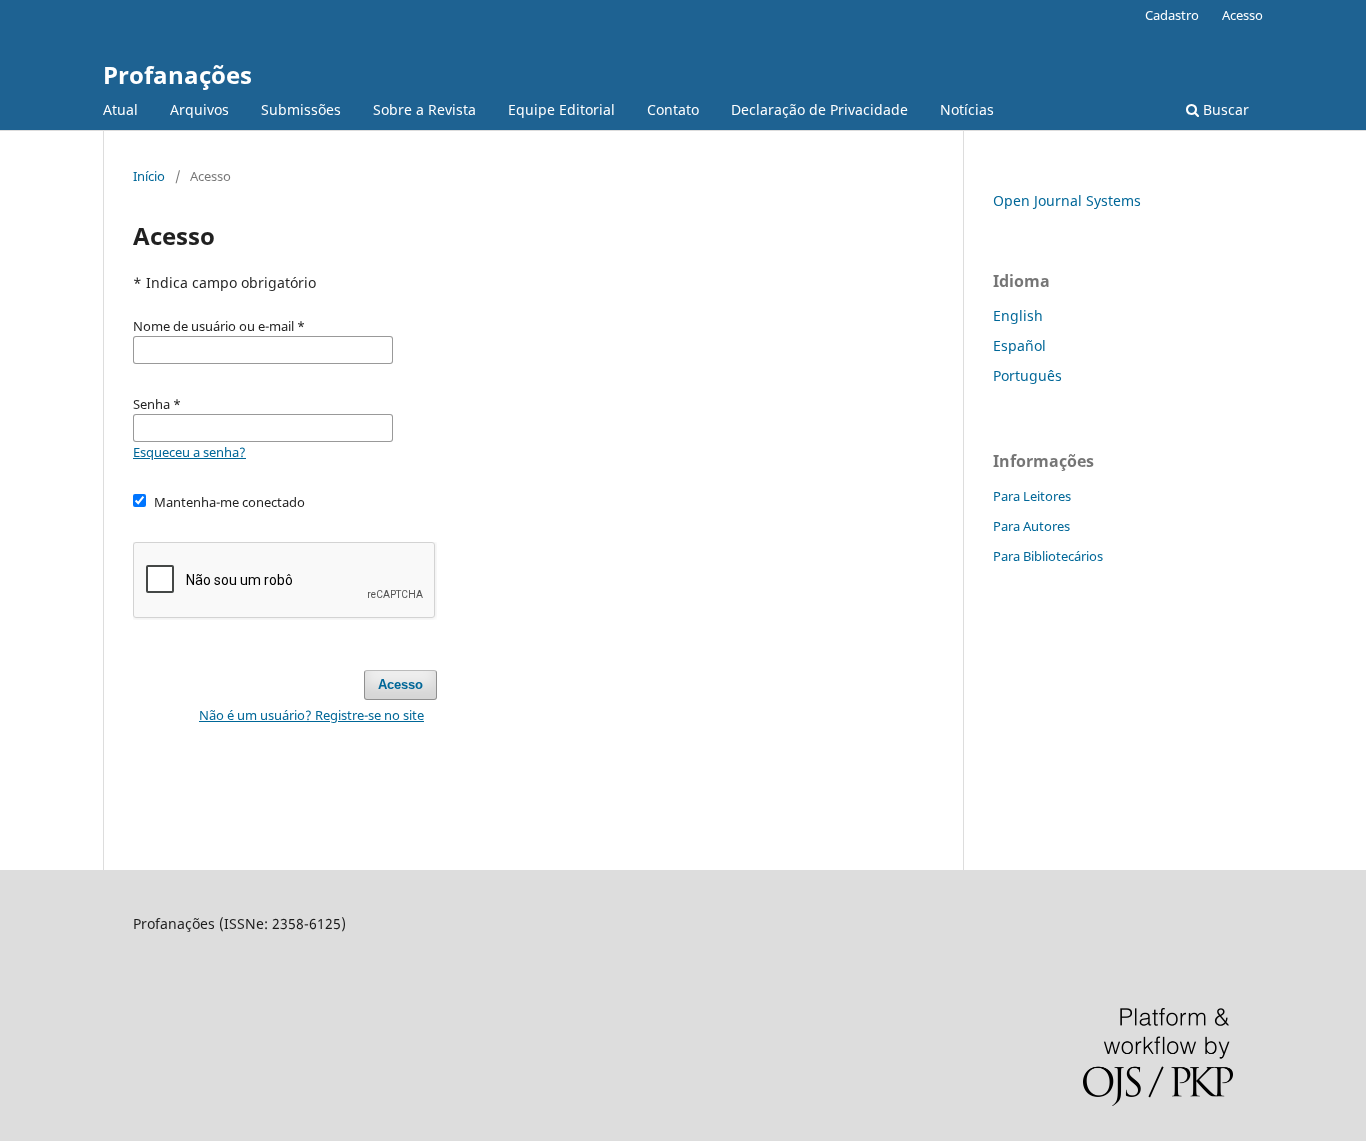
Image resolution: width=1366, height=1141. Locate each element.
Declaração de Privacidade (819, 109)
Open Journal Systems (1067, 200)
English (1018, 315)
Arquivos (199, 109)
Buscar (1224, 109)
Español (1019, 345)
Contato (673, 109)
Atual (120, 109)
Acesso (1242, 15)
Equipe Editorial (561, 109)
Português (1027, 375)
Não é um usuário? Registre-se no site (311, 715)
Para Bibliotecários (1048, 556)
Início (149, 176)
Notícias (967, 109)
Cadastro (1172, 15)
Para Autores (1031, 526)
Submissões (301, 109)
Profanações (177, 74)
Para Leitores (1032, 496)
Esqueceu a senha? (189, 452)
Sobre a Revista (424, 109)
